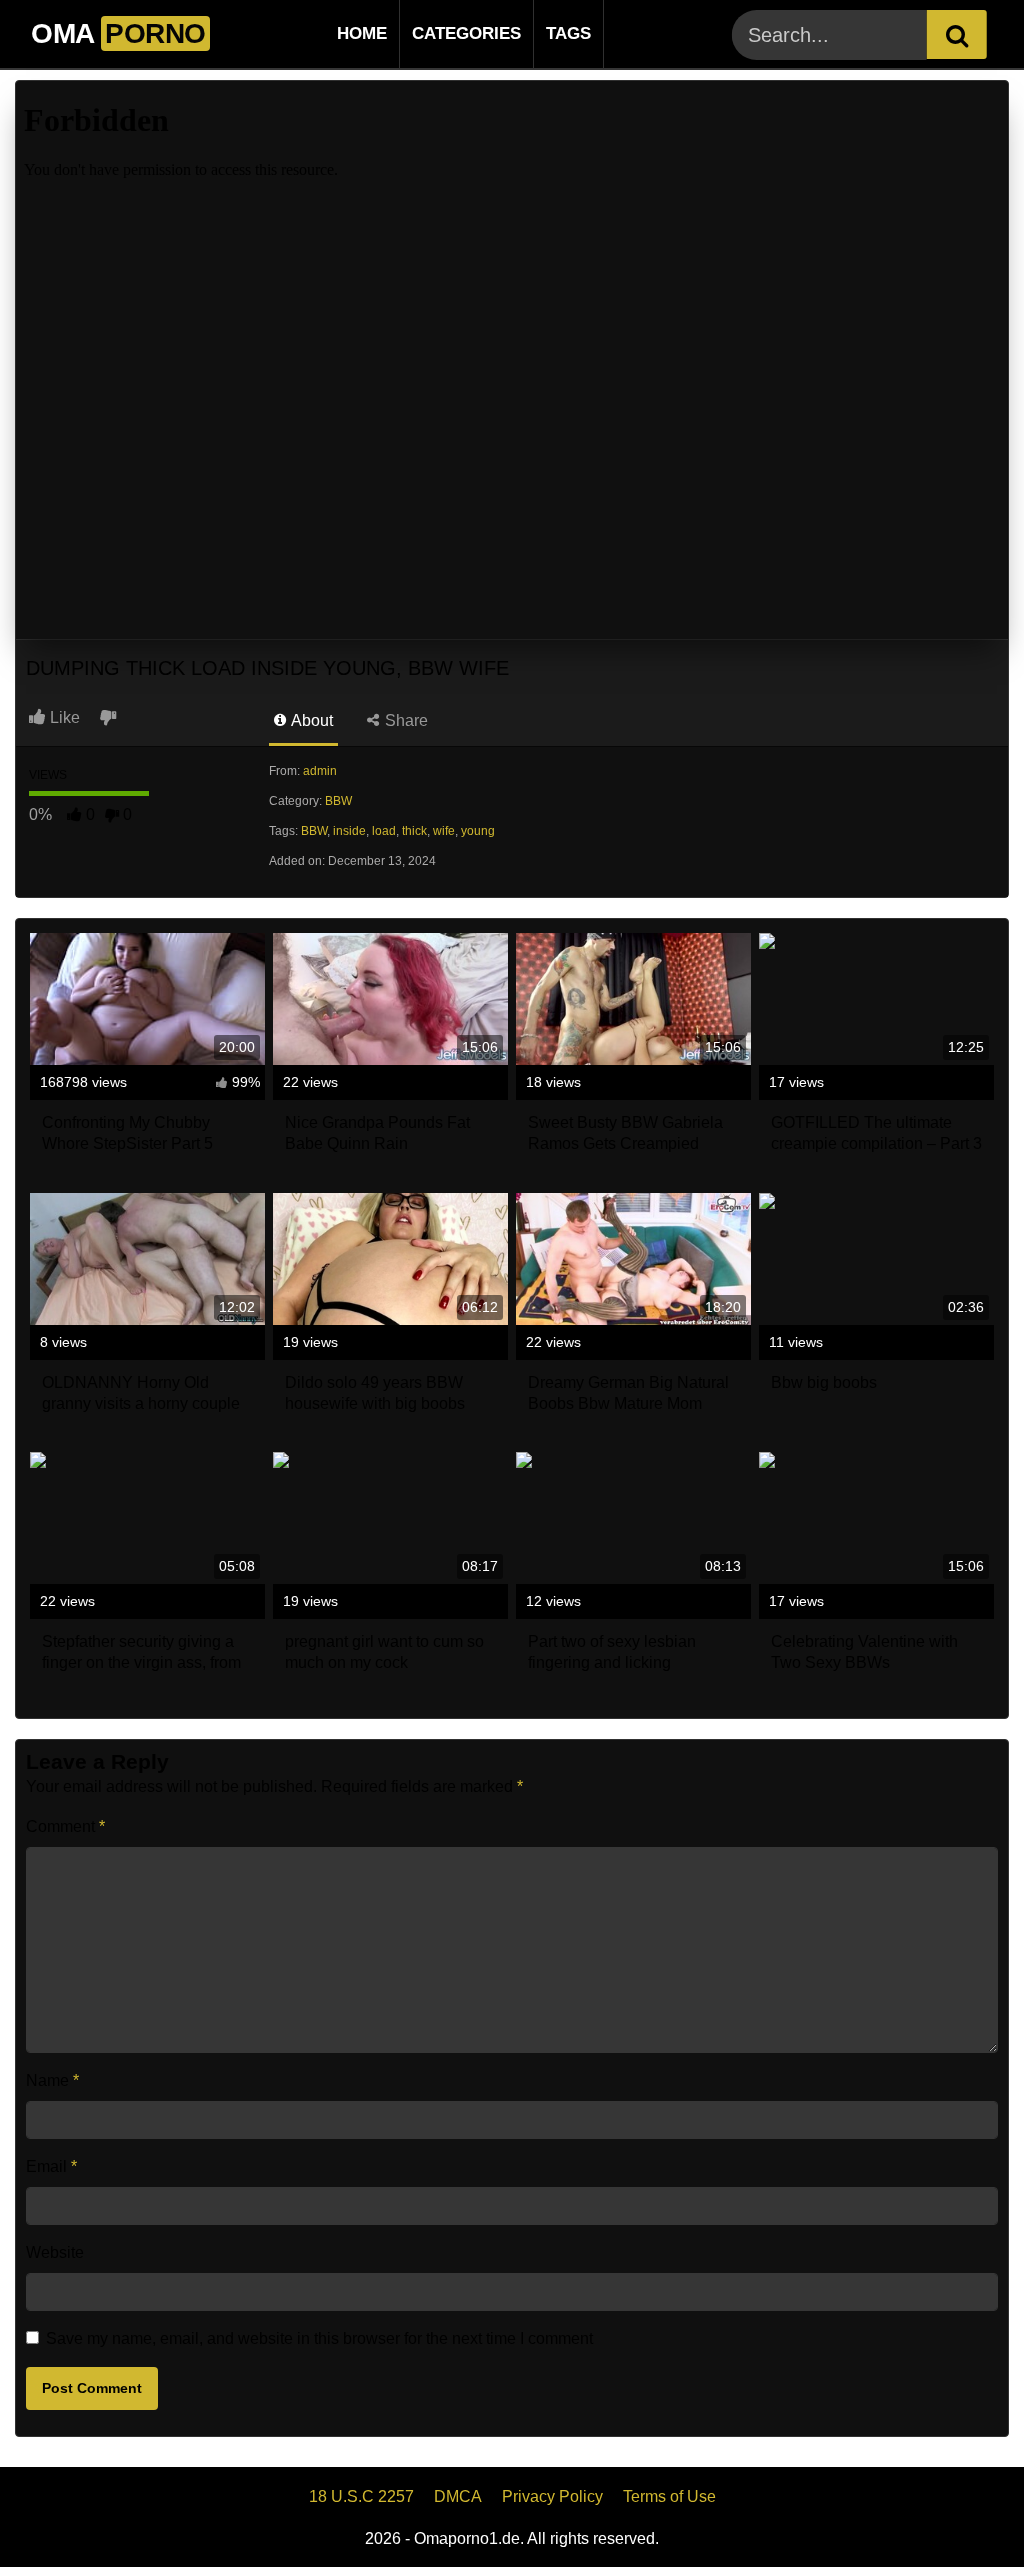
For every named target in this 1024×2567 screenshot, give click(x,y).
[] (957, 34)
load (384, 831)
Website (55, 2252)
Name (52, 2080)
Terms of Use (669, 2496)
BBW (338, 801)
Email (51, 2166)
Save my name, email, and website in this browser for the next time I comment (319, 2338)
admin (320, 771)
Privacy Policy (552, 2496)
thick (414, 831)
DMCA (458, 2496)
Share (404, 720)
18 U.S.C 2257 (361, 2496)
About (310, 720)
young (478, 831)
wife (444, 831)
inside (349, 831)
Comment (65, 1826)
